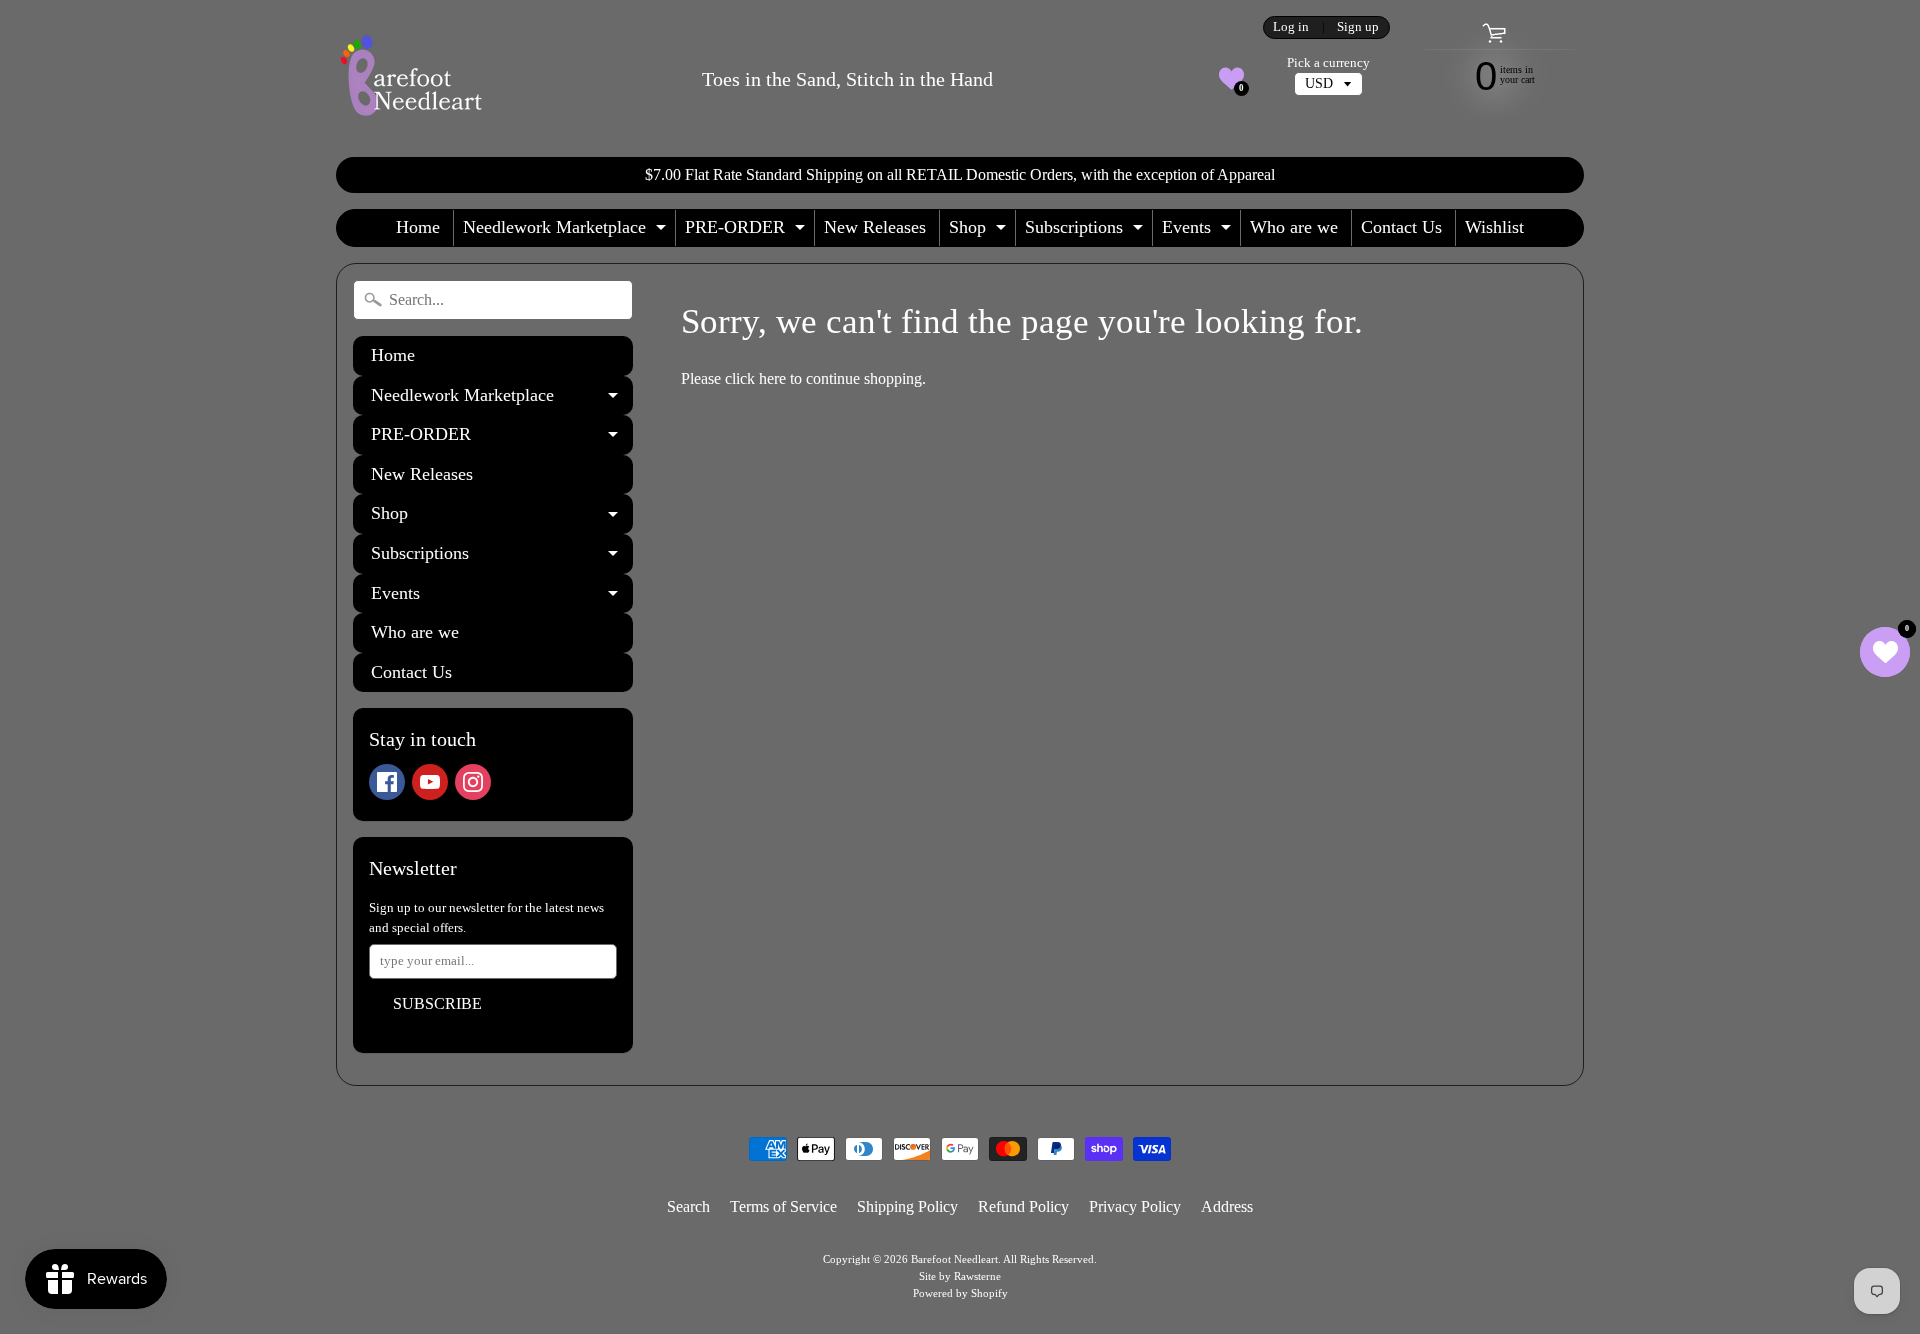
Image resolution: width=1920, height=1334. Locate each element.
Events (1199, 231)
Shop (980, 231)
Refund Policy (1023, 1206)
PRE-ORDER (747, 231)
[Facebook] (387, 782)
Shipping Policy (907, 1206)
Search (688, 1206)
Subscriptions (1086, 231)
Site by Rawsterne (960, 1276)
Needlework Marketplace (567, 231)
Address (1227, 1206)
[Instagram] (473, 782)
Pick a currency (1328, 63)
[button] (1231, 78)
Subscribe (437, 1003)
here (772, 378)
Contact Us (1401, 227)
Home (418, 227)
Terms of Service (783, 1206)
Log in (1291, 27)
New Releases (875, 227)
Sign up (1358, 27)
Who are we (1294, 227)
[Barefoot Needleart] (411, 78)
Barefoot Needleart (954, 1259)
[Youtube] (430, 782)
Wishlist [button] (1494, 227)
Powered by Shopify (960, 1293)
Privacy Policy (1135, 1206)
